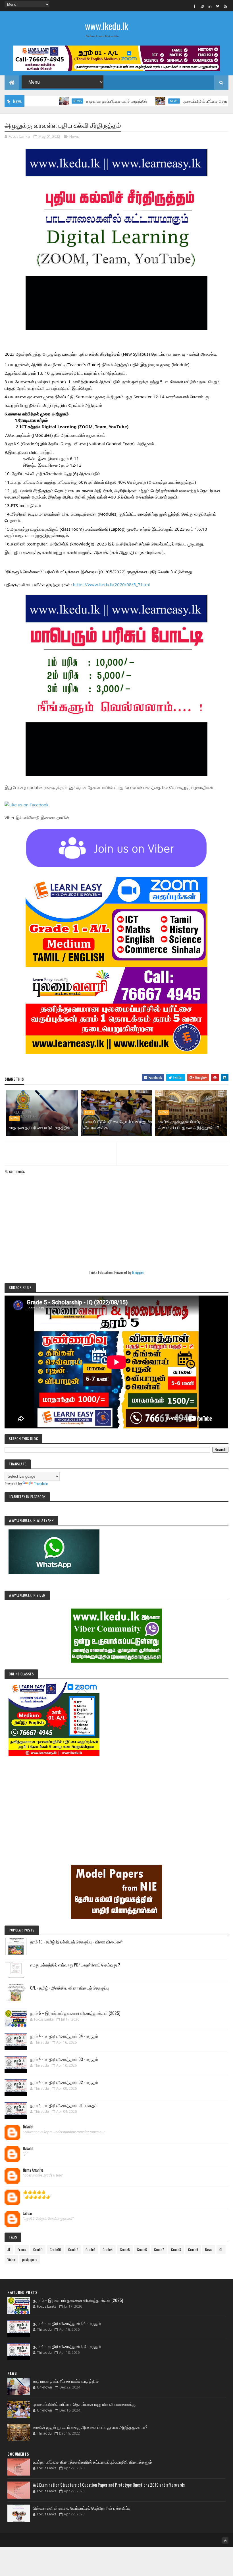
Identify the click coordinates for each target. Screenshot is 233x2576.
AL (9, 2249)
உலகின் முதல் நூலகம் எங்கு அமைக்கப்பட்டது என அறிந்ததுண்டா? (188, 1124)
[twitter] (218, 6)
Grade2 (73, 2249)
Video (11, 2259)
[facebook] (195, 6)
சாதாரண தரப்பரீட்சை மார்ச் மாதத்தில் (73, 101)
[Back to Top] (225, 2540)
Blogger (138, 1272)
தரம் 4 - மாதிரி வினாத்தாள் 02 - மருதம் (64, 2082)
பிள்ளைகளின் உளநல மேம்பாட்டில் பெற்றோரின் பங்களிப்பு (82, 2508)
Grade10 (55, 2249)
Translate (41, 1483)
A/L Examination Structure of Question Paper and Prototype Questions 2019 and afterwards (109, 2485)
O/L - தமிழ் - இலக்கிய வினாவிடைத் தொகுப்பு (69, 1988)
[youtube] (225, 6)
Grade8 (176, 2249)
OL (221, 2249)
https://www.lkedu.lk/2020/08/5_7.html (111, 584)
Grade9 (193, 2249)
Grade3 (91, 2249)
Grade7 (159, 2249)
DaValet (28, 2127)
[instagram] (202, 6)
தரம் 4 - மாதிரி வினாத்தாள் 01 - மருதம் (64, 2105)
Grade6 (142, 2249)
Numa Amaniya (33, 2170)
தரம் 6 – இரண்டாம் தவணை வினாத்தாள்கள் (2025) (75, 2013)
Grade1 (38, 2249)
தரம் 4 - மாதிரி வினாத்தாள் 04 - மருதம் (64, 2036)
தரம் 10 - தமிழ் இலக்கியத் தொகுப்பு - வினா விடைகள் (76, 1941)
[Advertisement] (116, 1802)
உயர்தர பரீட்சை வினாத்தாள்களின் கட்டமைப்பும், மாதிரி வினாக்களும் (92, 2462)
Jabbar (28, 2213)
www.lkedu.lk (107, 26)
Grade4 (108, 2249)
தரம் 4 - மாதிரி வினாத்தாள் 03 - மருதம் (64, 2059)
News (34, 101)
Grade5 (125, 2249)
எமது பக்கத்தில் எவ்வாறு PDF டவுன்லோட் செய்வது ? (75, 1965)
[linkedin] (210, 6)
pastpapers (30, 2259)
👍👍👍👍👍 (34, 2192)
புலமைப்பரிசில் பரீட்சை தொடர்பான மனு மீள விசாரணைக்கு (186, 101)
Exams (22, 2249)
